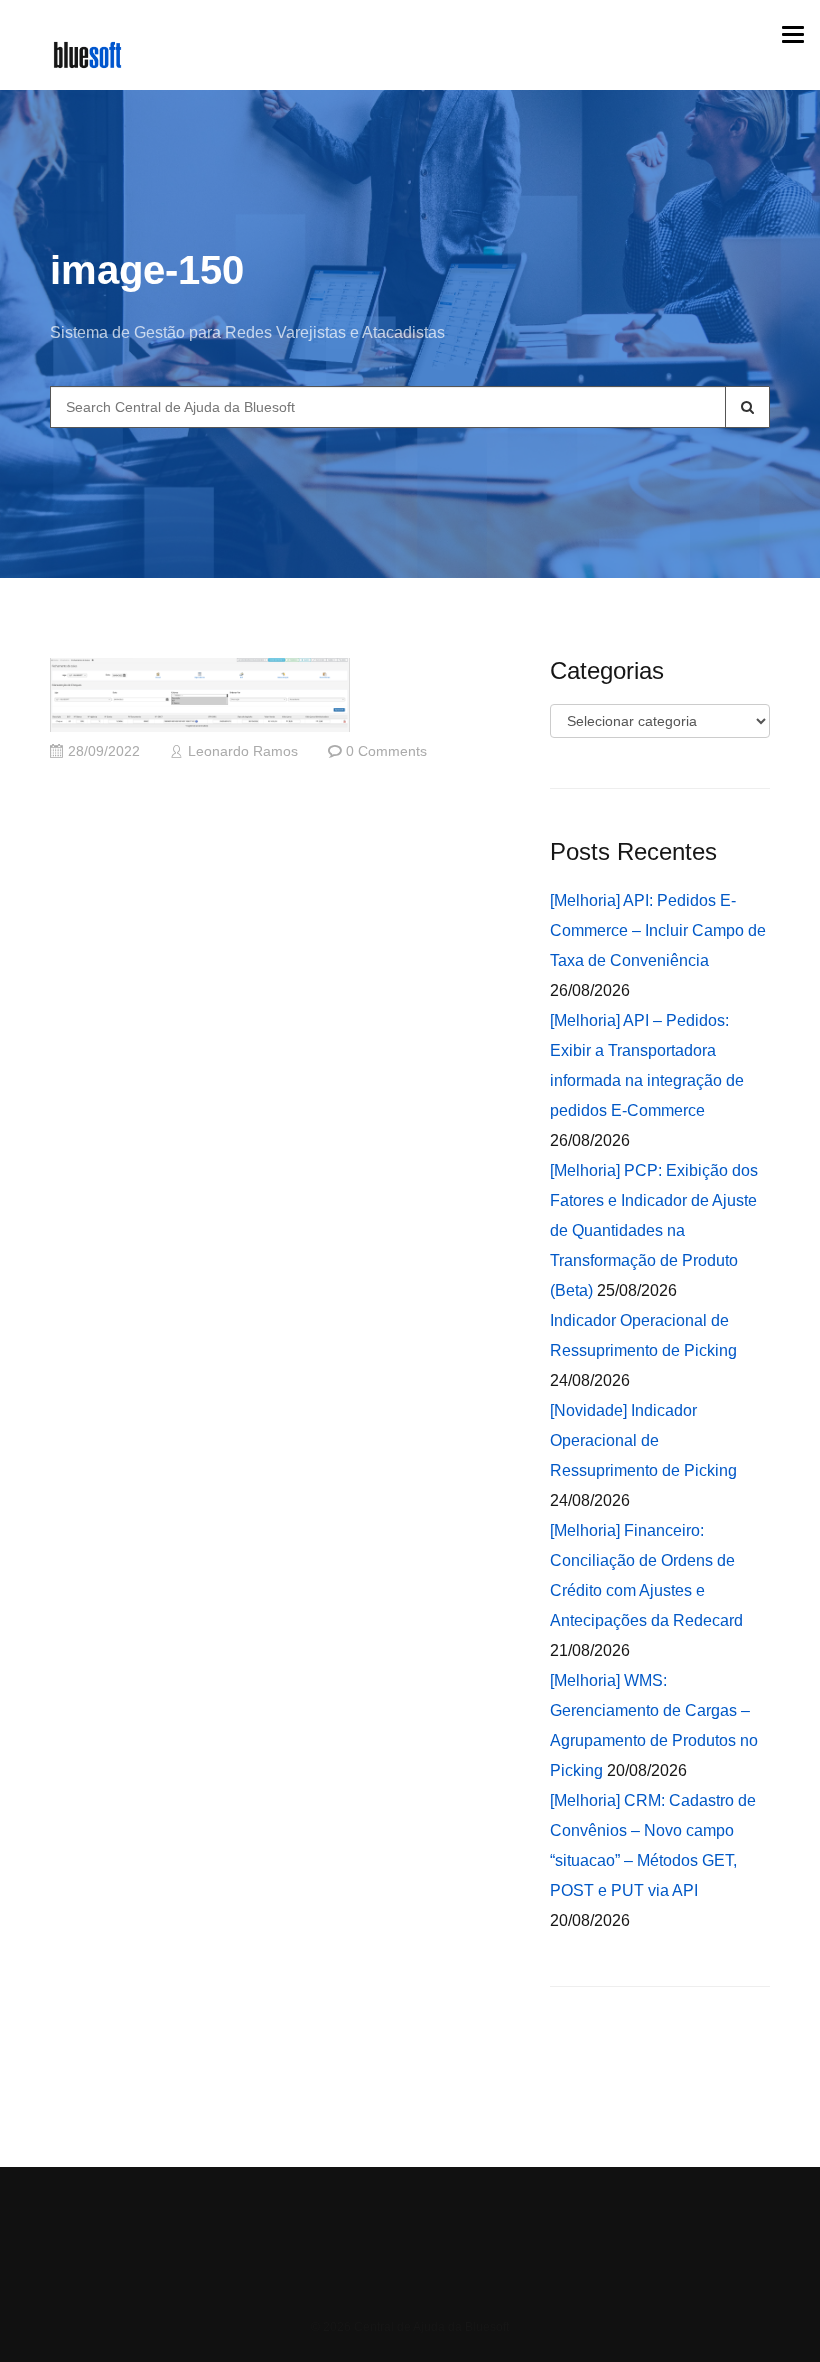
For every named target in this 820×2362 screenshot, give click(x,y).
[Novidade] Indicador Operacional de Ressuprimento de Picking (643, 1440)
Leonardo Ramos (243, 751)
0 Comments (386, 751)
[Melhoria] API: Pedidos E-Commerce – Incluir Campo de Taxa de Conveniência (658, 930)
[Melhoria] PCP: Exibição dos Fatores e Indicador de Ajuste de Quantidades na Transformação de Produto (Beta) (654, 1230)
